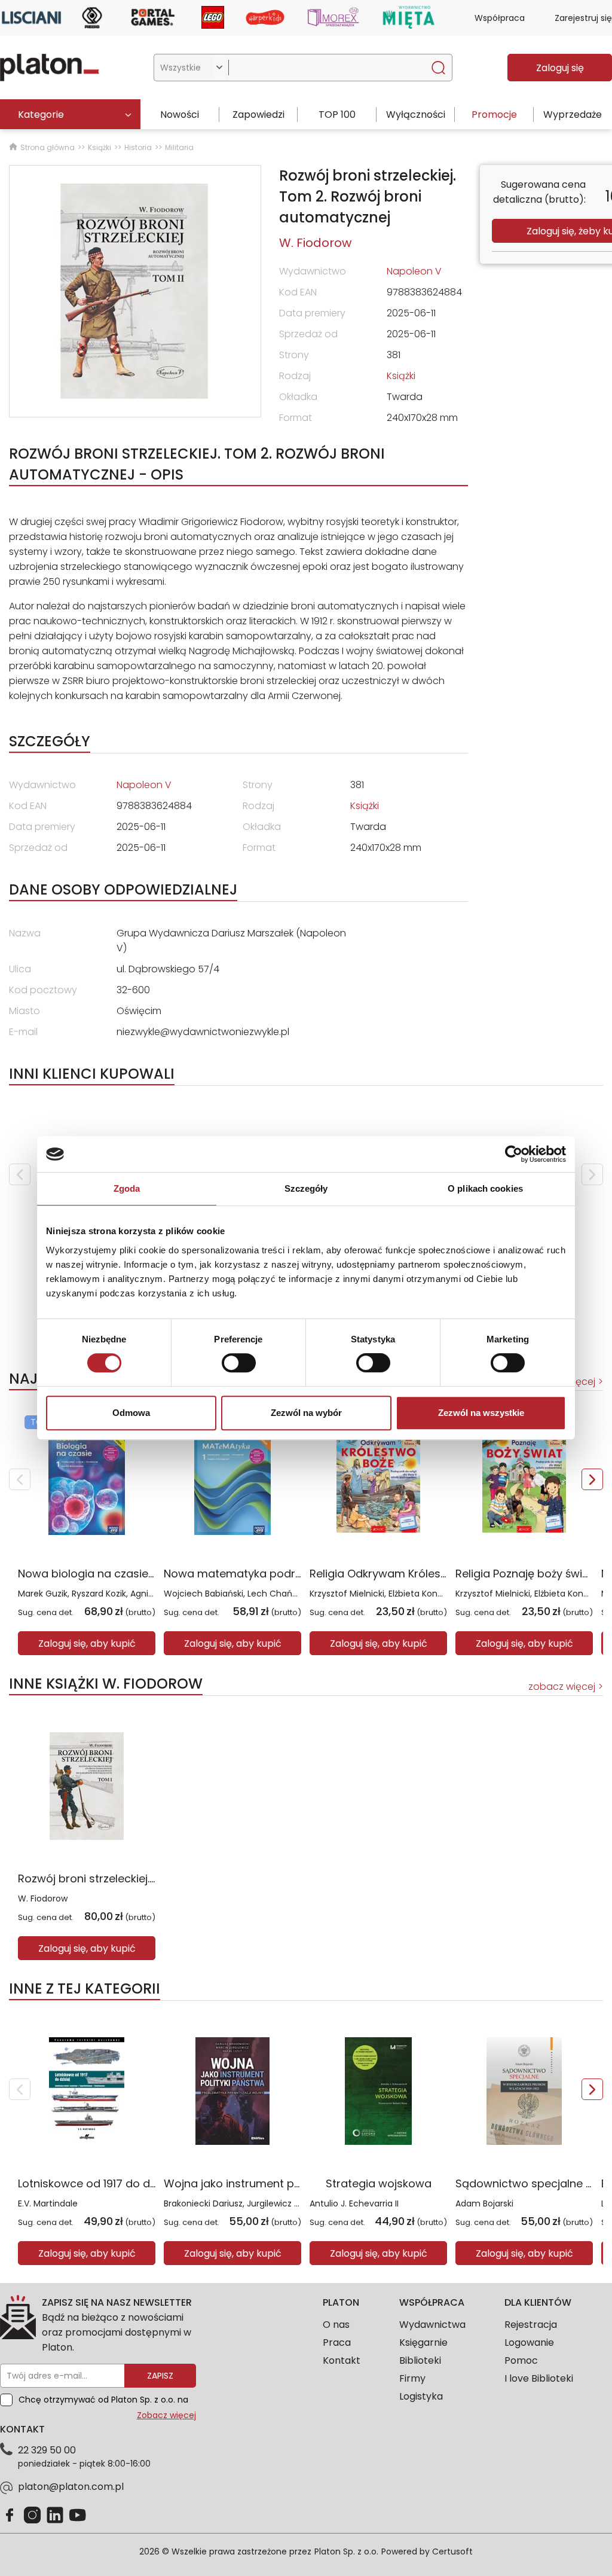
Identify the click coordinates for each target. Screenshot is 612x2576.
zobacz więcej (562, 1687)
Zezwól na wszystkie (481, 1413)
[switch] (239, 1363)
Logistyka (421, 2396)
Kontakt (342, 2360)
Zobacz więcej (166, 2415)
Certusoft (452, 2551)
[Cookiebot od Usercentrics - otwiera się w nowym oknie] (514, 1154)
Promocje (494, 115)
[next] (592, 1174)
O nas (336, 2325)
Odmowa (131, 1413)
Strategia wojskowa (379, 2183)
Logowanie (529, 2342)
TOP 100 (337, 115)
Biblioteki (420, 2360)
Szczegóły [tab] (306, 1188)
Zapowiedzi (258, 115)
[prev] (20, 1174)
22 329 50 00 (47, 2450)
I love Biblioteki (539, 2378)
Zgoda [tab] (127, 1188)
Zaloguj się (560, 68)
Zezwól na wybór (306, 1413)
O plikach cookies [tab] (485, 1188)
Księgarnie (423, 2342)
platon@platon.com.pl (71, 2487)
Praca (337, 2342)
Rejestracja (531, 2325)
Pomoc (521, 2360)
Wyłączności (416, 115)
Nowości (180, 115)
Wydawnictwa (432, 2325)
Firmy (412, 2378)
